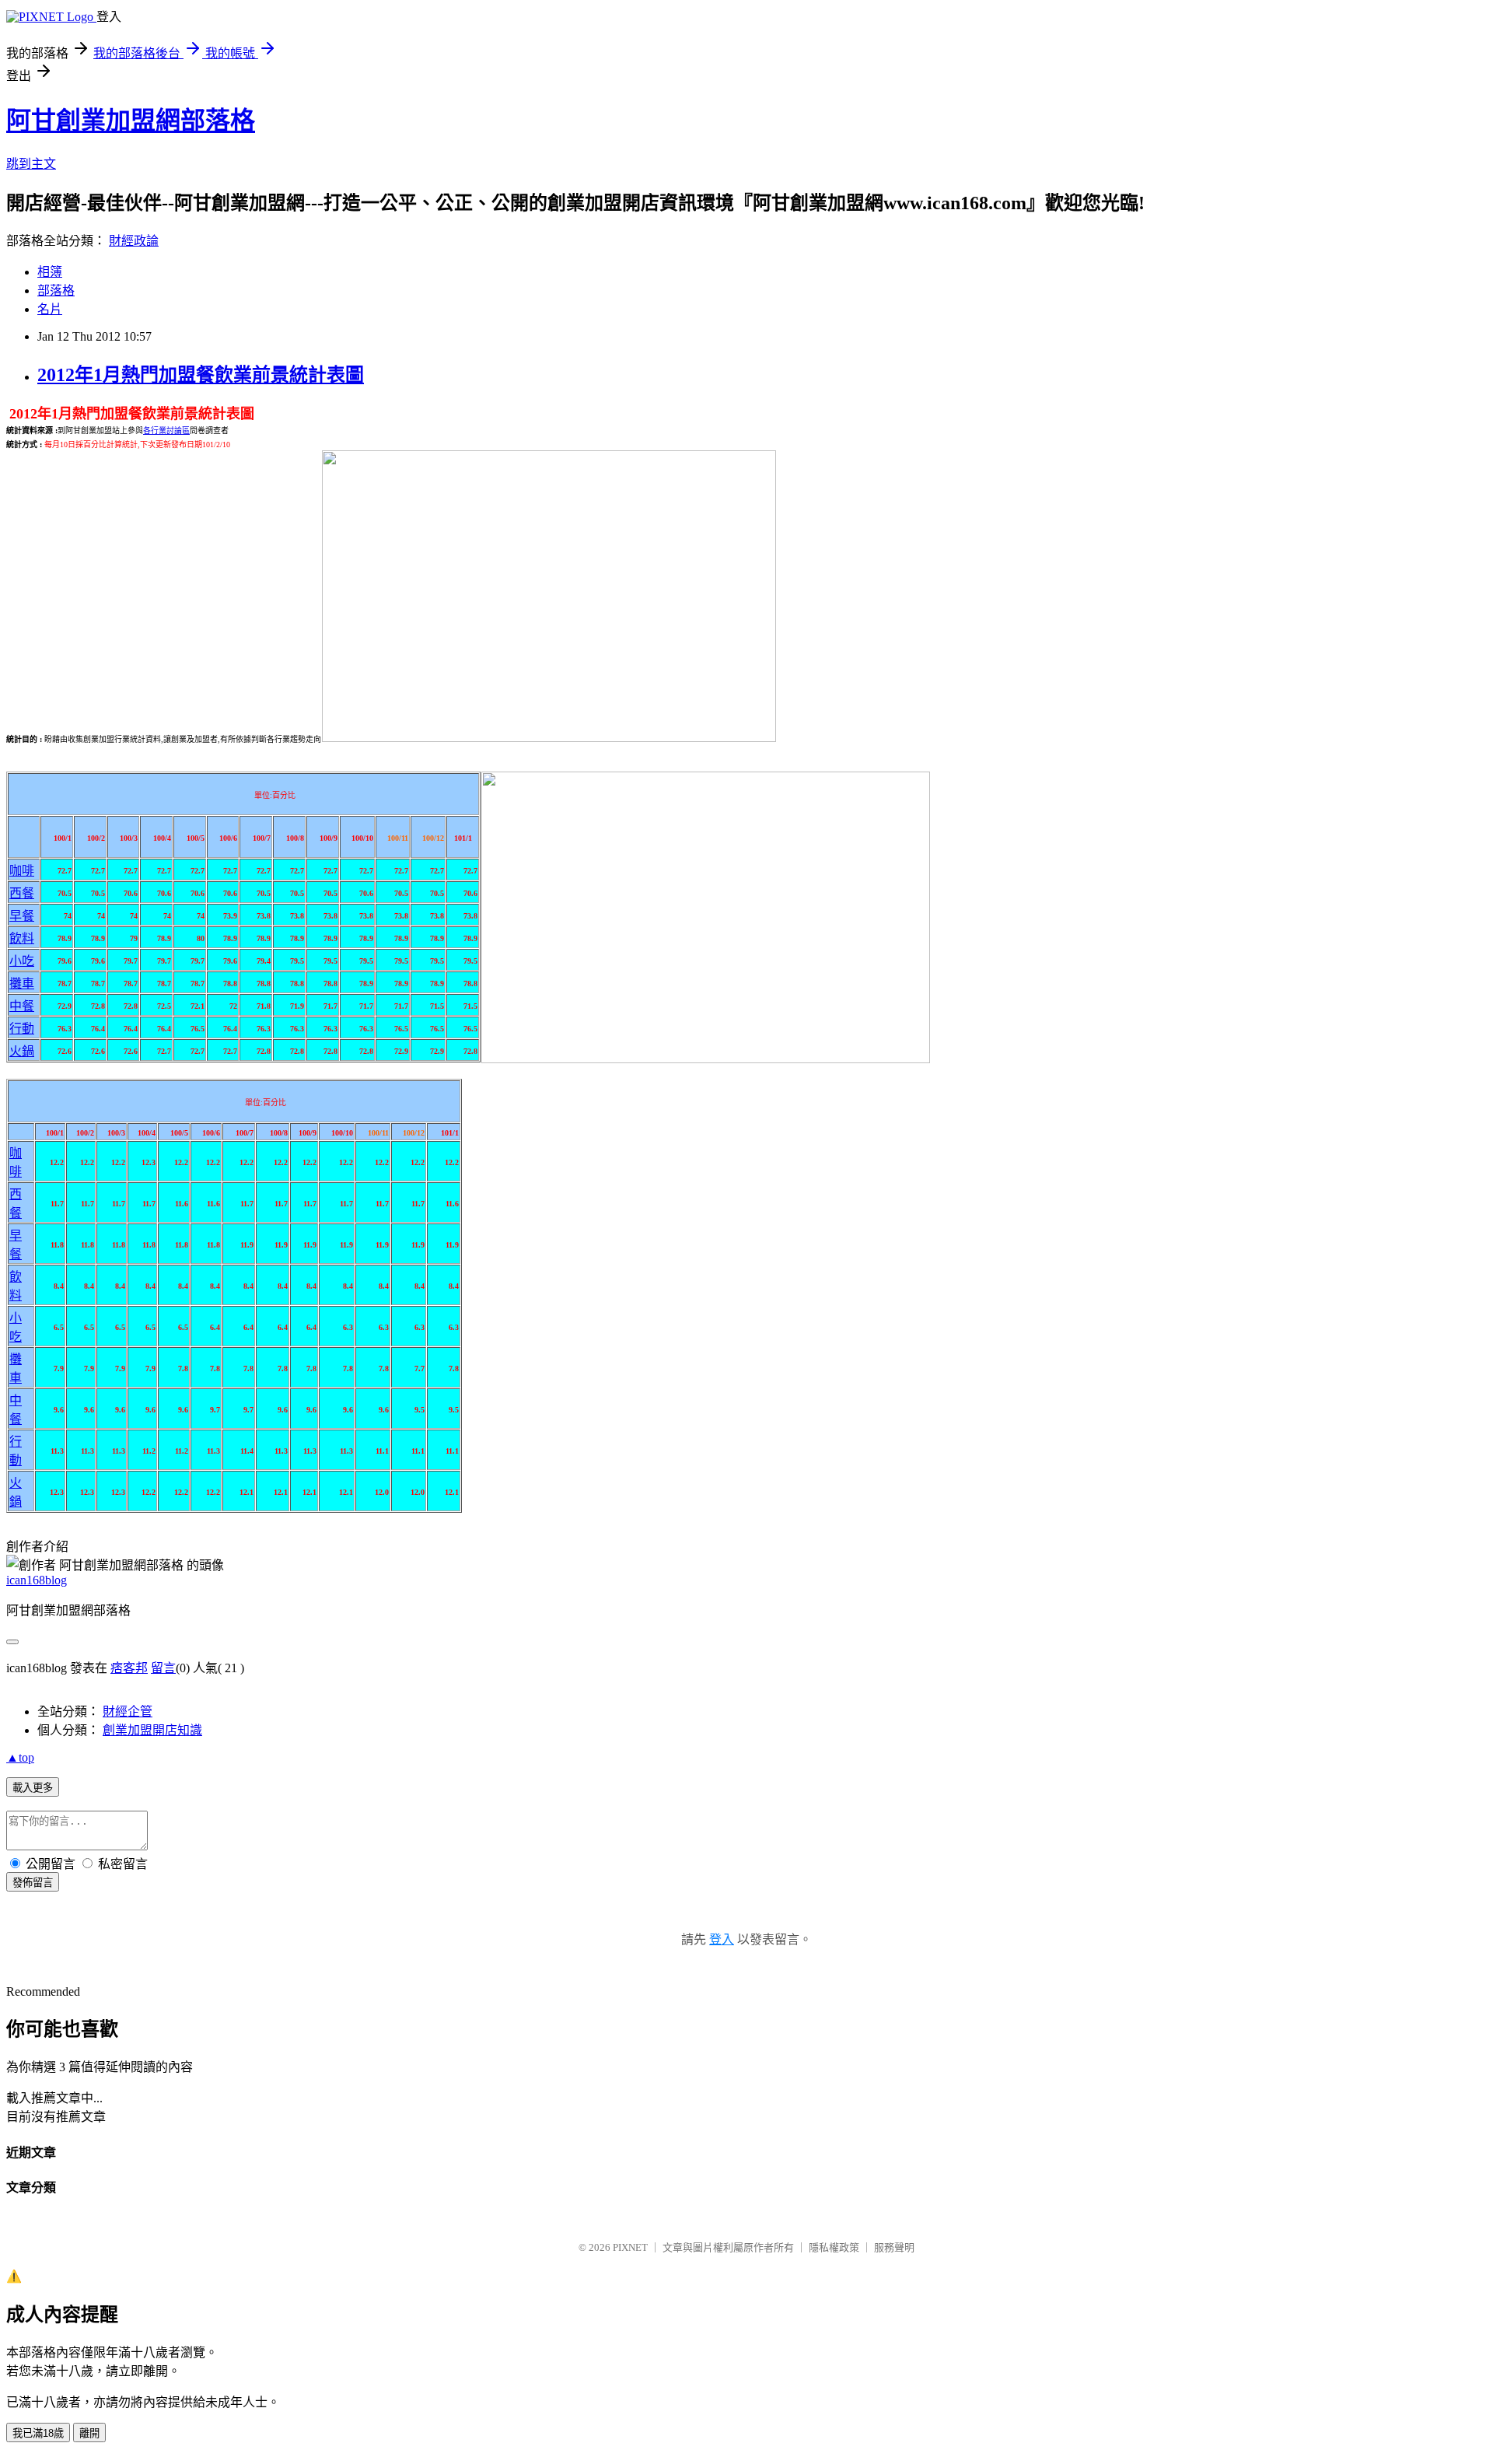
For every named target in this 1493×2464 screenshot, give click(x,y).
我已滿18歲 (38, 2433)
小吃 (22, 961)
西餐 (22, 893)
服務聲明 (894, 2247)
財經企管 (128, 1711)
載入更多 (33, 1788)
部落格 (56, 290)
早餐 (22, 916)
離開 (89, 2433)
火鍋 (22, 1051)
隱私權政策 (834, 2247)
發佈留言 (33, 1883)
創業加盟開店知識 (152, 1730)
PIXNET (630, 2247)
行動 (22, 1029)
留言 (163, 1668)
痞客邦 (129, 1668)
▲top (20, 1757)
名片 (50, 309)
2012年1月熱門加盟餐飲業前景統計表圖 (201, 375)
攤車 (22, 983)
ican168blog (37, 1580)
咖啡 (22, 871)
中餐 (22, 1006)
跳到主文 (31, 164)
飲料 (22, 938)
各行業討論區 (166, 430)
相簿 (50, 272)
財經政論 (134, 241)
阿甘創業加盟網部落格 (131, 121)
